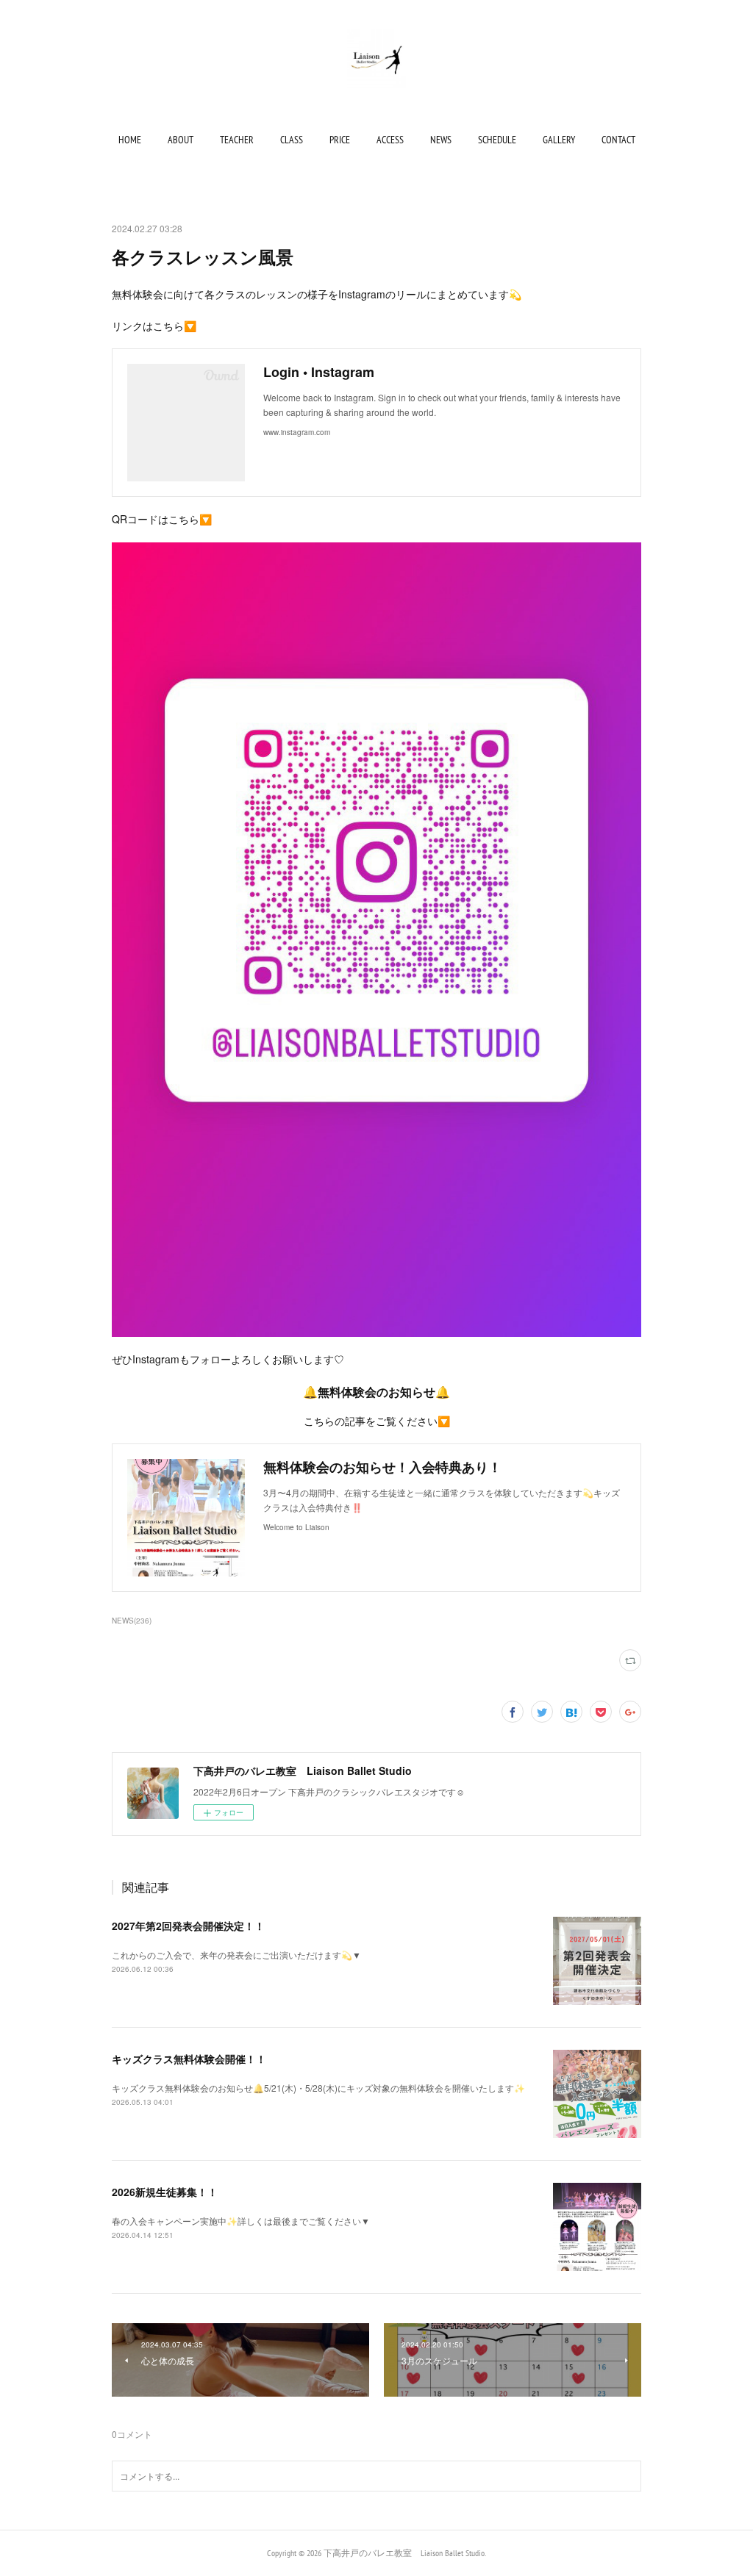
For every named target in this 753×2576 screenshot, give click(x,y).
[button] (130, 140)
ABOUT (181, 140)
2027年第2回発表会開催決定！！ (188, 1926)
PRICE (340, 140)
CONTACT (618, 140)
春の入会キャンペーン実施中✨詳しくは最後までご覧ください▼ (241, 2221)
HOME (130, 140)
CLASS (292, 140)
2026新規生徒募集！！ (165, 2192)
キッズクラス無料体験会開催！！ (189, 2059)
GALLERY (559, 140)
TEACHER (237, 140)
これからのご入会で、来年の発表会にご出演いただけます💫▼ (236, 1955)
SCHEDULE (497, 140)
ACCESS (390, 140)
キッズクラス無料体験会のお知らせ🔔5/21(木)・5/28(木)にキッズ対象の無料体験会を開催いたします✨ (318, 2088)
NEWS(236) (132, 1621)
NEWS (441, 140)
